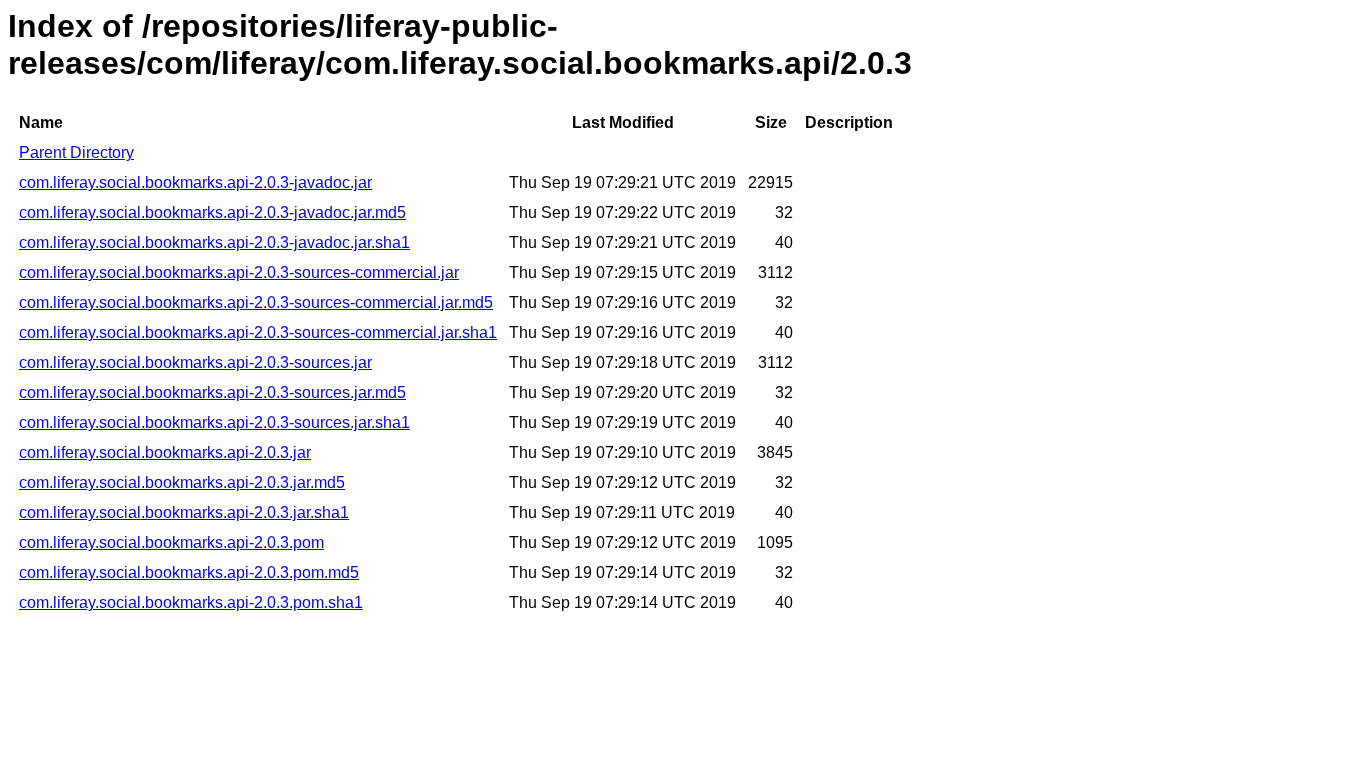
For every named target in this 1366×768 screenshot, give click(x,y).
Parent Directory (76, 152)
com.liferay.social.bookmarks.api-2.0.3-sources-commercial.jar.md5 (256, 302)
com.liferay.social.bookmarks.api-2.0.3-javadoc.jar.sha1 (214, 242)
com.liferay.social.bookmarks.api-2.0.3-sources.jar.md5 (212, 392)
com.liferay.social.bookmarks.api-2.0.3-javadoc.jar (195, 182)
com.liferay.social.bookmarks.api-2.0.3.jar (165, 452)
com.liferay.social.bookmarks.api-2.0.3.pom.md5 (189, 572)
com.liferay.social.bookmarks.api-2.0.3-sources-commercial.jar (239, 272)
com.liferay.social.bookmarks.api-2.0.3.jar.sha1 (184, 512)
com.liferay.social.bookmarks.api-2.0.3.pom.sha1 (191, 602)
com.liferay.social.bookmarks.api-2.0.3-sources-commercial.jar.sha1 (258, 332)
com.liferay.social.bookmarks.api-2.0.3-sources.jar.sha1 (214, 422)
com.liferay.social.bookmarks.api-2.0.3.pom (171, 542)
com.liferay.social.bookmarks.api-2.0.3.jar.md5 (182, 482)
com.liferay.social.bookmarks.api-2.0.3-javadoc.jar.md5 (212, 212)
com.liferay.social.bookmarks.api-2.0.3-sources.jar (195, 362)
